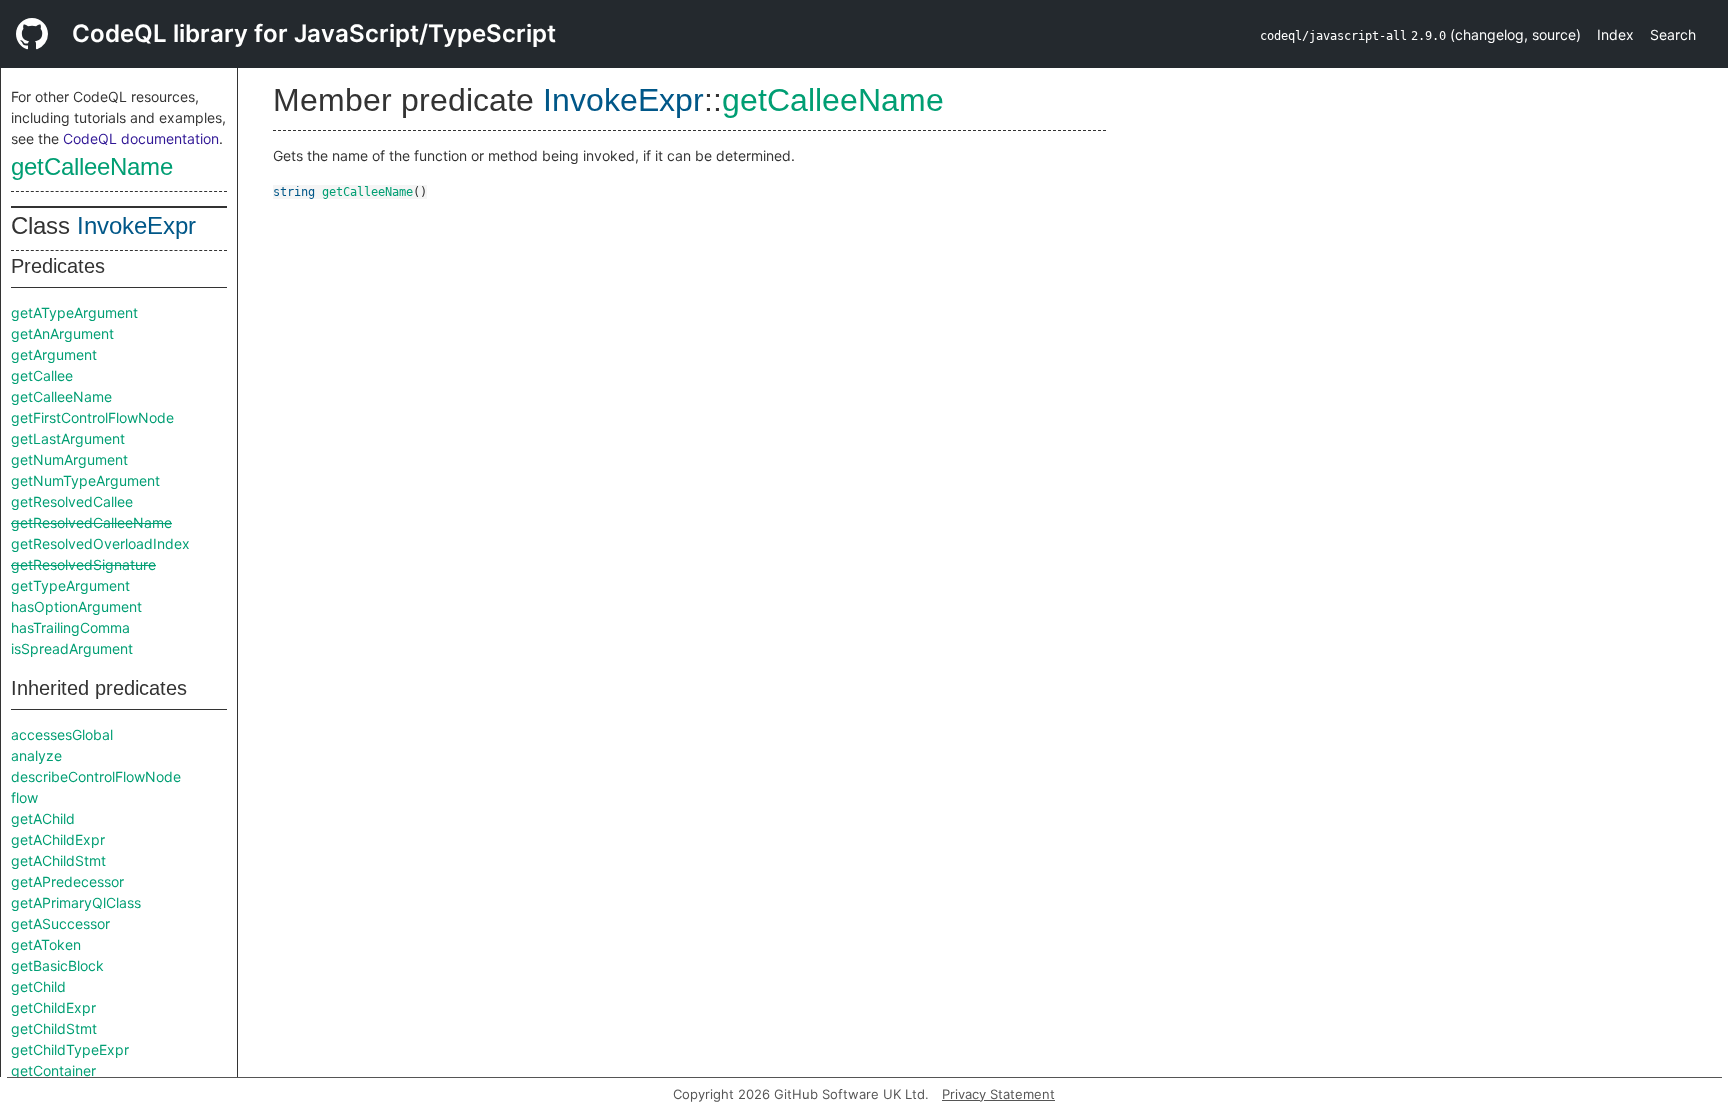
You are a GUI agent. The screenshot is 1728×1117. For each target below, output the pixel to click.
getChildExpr (53, 1007)
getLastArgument (68, 438)
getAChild (43, 818)
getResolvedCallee (72, 501)
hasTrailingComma (70, 627)
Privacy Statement (998, 1094)
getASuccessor (60, 923)
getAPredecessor (67, 881)
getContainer (53, 1070)
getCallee (42, 375)
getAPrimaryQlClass (76, 902)
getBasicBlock (57, 965)
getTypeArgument (70, 585)
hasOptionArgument (76, 606)
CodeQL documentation (141, 138)
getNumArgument (69, 459)
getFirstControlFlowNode (92, 417)
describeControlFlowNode (96, 776)
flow (24, 797)
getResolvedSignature (83, 564)
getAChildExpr (58, 839)
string (294, 192)
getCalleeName (92, 166)
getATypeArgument (74, 312)
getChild (38, 986)
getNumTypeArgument (85, 480)
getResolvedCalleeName (91, 522)
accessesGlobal (62, 734)
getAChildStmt (58, 860)
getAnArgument (62, 333)
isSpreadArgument (72, 648)
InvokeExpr (136, 225)
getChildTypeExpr (70, 1049)
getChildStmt (54, 1028)
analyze (36, 755)
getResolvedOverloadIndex (100, 543)
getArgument (54, 354)
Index (1615, 34)
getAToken (46, 944)
